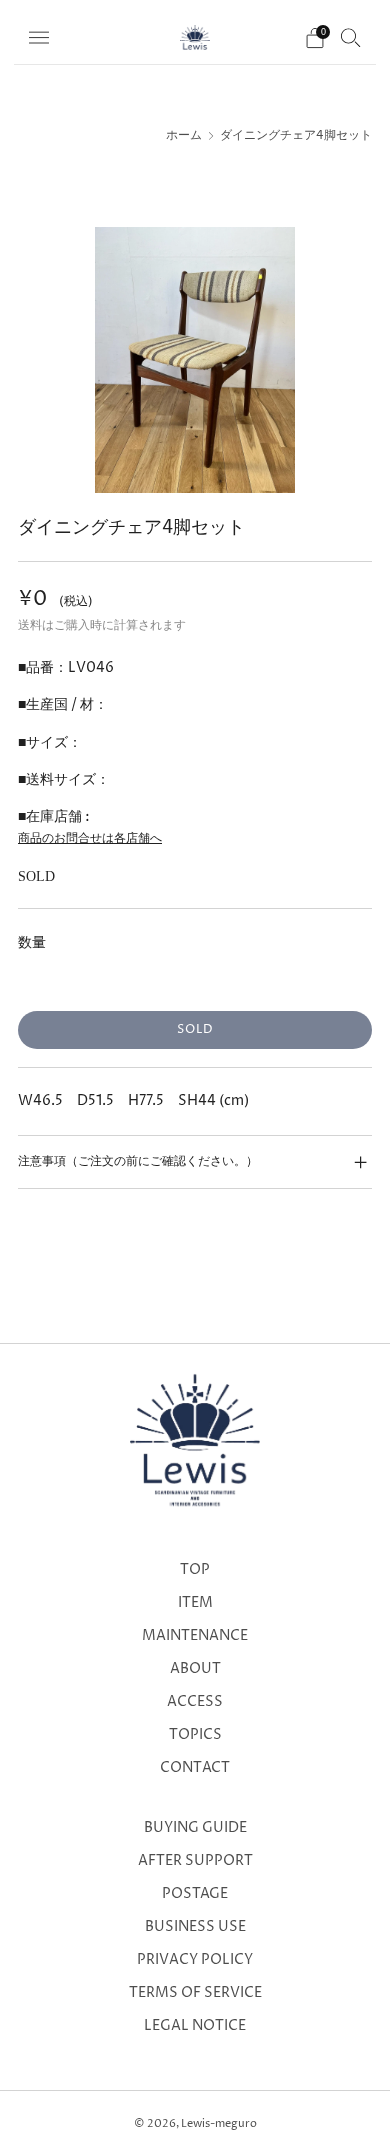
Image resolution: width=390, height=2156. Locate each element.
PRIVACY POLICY (195, 1960)
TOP (195, 1570)
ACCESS (195, 1702)
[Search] (351, 37)
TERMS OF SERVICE (195, 1993)
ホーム (184, 136)
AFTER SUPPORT (195, 1861)
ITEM (195, 1603)
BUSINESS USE (195, 1927)
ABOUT (195, 1669)
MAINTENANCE (195, 1636)
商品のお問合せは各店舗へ (90, 838)
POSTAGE (195, 1894)
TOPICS (195, 1735)
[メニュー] (39, 38)
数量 (32, 942)
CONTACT (195, 1768)
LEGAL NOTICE (195, 2026)
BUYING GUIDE (195, 1828)
